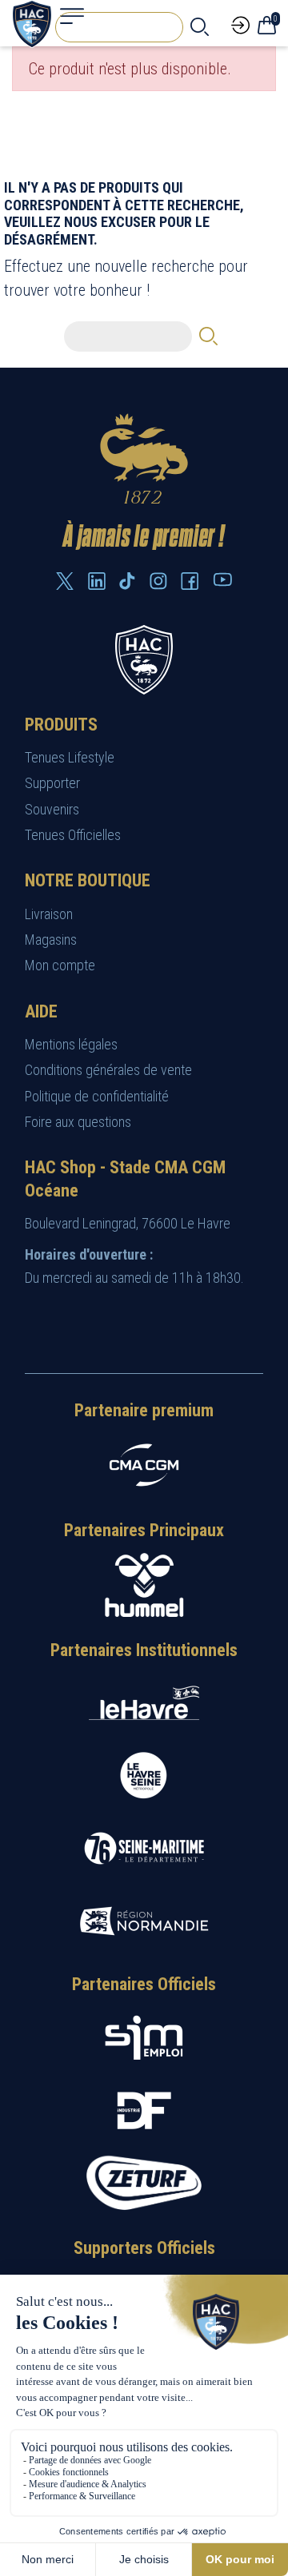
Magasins (51, 940)
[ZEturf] (144, 2184)
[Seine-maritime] (144, 1848)
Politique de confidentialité (97, 1096)
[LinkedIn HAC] (97, 581)
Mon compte (60, 965)
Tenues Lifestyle (70, 757)
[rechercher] (199, 27)
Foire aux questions (78, 1122)
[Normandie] (144, 1921)
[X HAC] (65, 581)
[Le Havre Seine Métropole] (144, 1776)
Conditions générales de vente (108, 1070)
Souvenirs (52, 809)
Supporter (52, 783)
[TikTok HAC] (127, 581)
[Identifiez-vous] (240, 24)
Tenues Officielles (73, 835)
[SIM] (144, 2038)
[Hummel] (144, 1585)
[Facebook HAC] (190, 581)
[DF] (144, 2110)
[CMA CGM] (144, 1465)
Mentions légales (71, 1044)
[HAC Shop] (144, 659)
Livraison (49, 914)
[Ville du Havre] (144, 1703)
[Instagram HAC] (158, 581)
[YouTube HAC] (222, 579)
